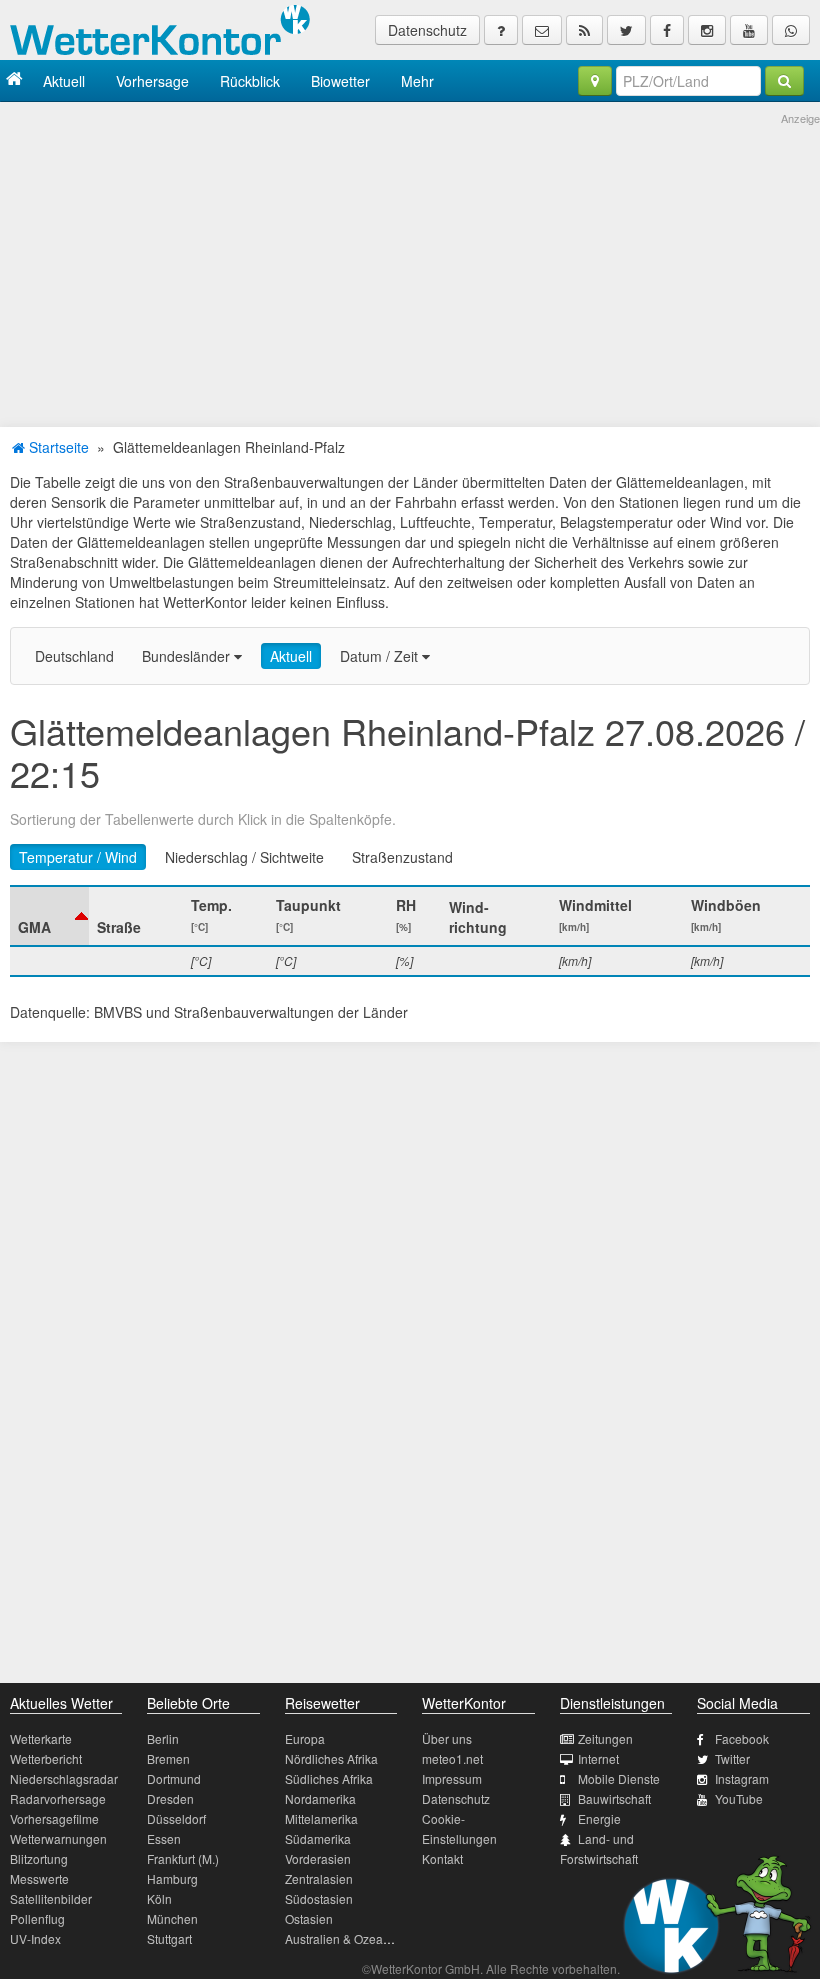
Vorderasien (318, 1858)
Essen (164, 1838)
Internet (598, 1758)
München (172, 1918)
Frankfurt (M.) (183, 1858)
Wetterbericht (46, 1758)
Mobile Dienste (619, 1778)
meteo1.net (452, 1758)
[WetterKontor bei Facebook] (667, 30)
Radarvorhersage (58, 1798)
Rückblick (250, 81)
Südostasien (319, 1898)
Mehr (417, 81)
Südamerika (318, 1838)
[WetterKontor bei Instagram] (707, 30)
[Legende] (501, 30)
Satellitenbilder (51, 1898)
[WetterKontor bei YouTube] (749, 30)
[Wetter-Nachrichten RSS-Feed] (584, 30)
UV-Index (35, 1938)
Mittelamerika (321, 1818)
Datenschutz (427, 30)
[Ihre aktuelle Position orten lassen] (595, 81)
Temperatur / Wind (78, 857)
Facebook (742, 1738)
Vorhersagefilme (54, 1818)
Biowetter (340, 81)
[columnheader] (49, 916)
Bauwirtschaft (614, 1798)
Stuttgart (169, 1938)
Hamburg (172, 1878)
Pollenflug (37, 1918)
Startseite (57, 447)
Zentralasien (319, 1878)
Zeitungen (605, 1738)
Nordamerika (320, 1798)
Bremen (168, 1758)
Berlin (163, 1738)
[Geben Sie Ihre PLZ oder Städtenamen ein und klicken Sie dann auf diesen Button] (784, 81)
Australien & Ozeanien (346, 1938)
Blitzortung (39, 1858)
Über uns (447, 1738)
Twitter (732, 1758)
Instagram (742, 1778)
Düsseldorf (176, 1818)
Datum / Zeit (381, 656)
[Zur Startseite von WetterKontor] (14, 80)
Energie (599, 1818)
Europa (305, 1738)
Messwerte (39, 1878)
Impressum (452, 1778)
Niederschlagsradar (64, 1778)
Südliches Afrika (329, 1778)
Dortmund (174, 1778)
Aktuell (64, 81)
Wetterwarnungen (58, 1838)
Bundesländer (188, 656)
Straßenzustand (402, 857)
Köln (159, 1898)
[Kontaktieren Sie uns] (542, 30)
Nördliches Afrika (331, 1758)
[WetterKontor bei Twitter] (626, 30)
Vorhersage (152, 81)
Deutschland (74, 656)
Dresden (170, 1798)
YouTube (739, 1798)
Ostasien (309, 1918)
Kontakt (442, 1858)
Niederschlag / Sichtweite (244, 857)
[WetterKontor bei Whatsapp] (791, 30)
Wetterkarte (41, 1738)
